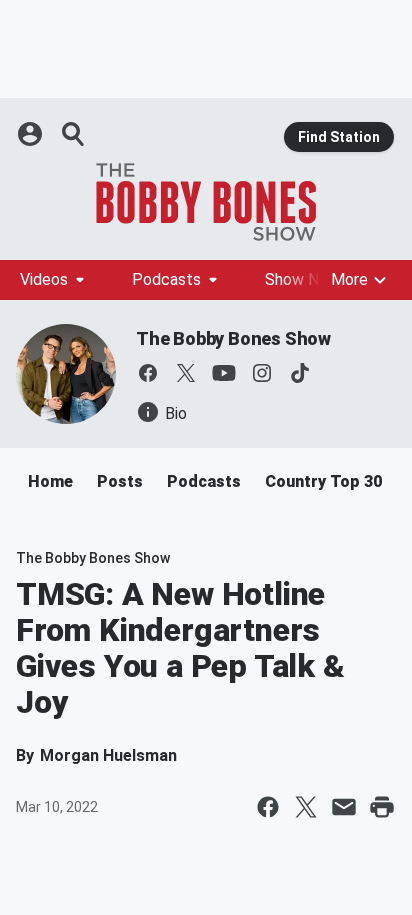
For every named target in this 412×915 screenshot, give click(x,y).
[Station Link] (206, 202)
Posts (120, 481)
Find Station (339, 137)
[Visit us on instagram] (262, 373)
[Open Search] (74, 134)
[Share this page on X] (306, 807)
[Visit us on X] (186, 373)
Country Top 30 (323, 481)
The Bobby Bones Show (233, 338)
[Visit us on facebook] (148, 373)
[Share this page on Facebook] (268, 807)
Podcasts (166, 279)
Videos (44, 279)
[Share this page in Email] (344, 807)
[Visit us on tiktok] (300, 373)
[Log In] (32, 134)
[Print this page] (382, 807)
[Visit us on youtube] (224, 373)
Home (50, 481)
